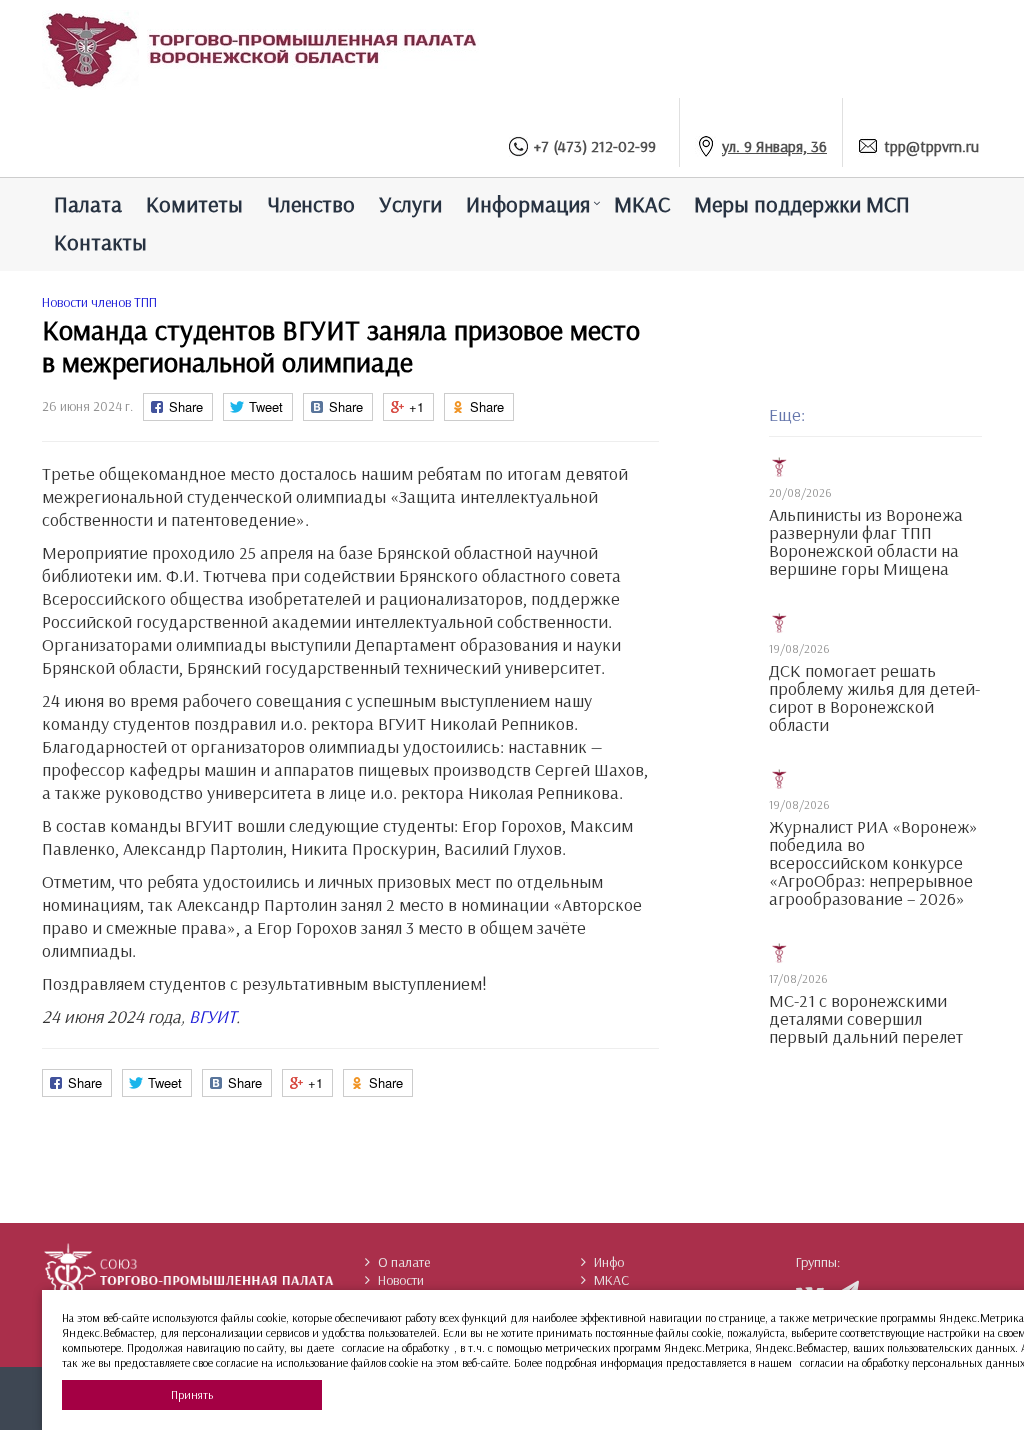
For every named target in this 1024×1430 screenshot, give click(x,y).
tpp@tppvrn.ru (931, 146)
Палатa (88, 204)
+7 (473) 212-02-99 (595, 146)
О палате (404, 1262)
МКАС (642, 204)
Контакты (100, 242)
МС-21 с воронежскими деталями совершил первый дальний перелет (866, 1019)
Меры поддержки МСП (802, 204)
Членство (311, 204)
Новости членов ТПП (99, 302)
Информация (528, 204)
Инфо (609, 1262)
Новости (401, 1280)
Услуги (410, 204)
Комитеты (194, 204)
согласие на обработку (395, 1347)
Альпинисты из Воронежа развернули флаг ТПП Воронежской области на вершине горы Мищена (866, 542)
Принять (192, 1394)
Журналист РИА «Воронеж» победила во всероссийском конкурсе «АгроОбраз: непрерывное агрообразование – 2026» (873, 863)
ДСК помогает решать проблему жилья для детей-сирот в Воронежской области (874, 698)
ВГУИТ (212, 1016)
